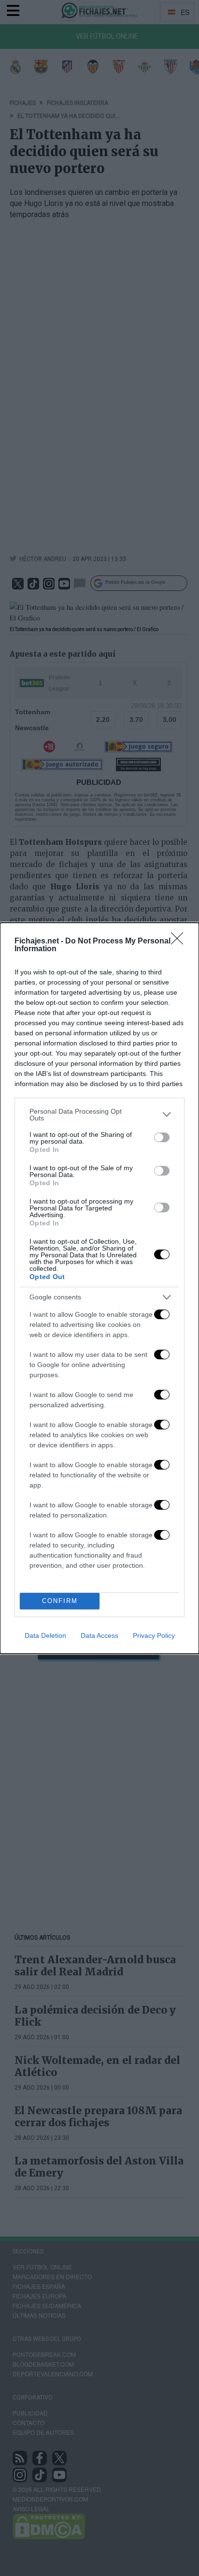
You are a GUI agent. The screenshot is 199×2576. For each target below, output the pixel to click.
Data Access (99, 1635)
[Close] (180, 942)
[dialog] (99, 1288)
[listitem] (99, 1115)
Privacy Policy (154, 1635)
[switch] (162, 1137)
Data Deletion (45, 1635)
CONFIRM (60, 1601)
